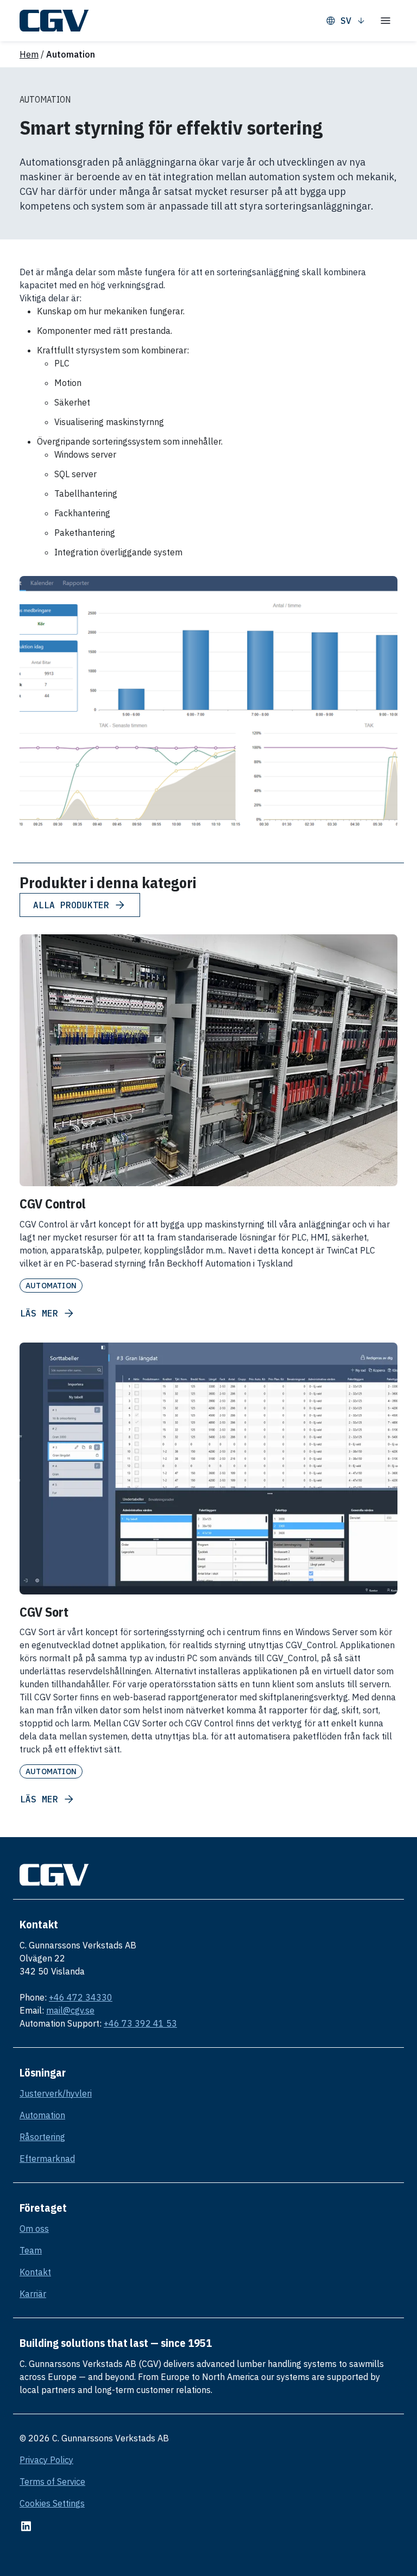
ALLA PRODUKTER (71, 905)
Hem (29, 54)
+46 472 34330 (81, 1997)
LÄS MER (39, 1313)
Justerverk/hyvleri (56, 2093)
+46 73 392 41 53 (140, 2023)
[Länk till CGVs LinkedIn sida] (26, 2526)
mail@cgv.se (70, 2010)
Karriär (33, 2294)
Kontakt (35, 2272)
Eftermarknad (47, 2159)
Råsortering (42, 2137)
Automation (42, 2115)
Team (31, 2250)
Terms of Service (52, 2482)
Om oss (34, 2229)
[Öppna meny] (386, 21)
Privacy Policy (46, 2460)
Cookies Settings (52, 2503)
